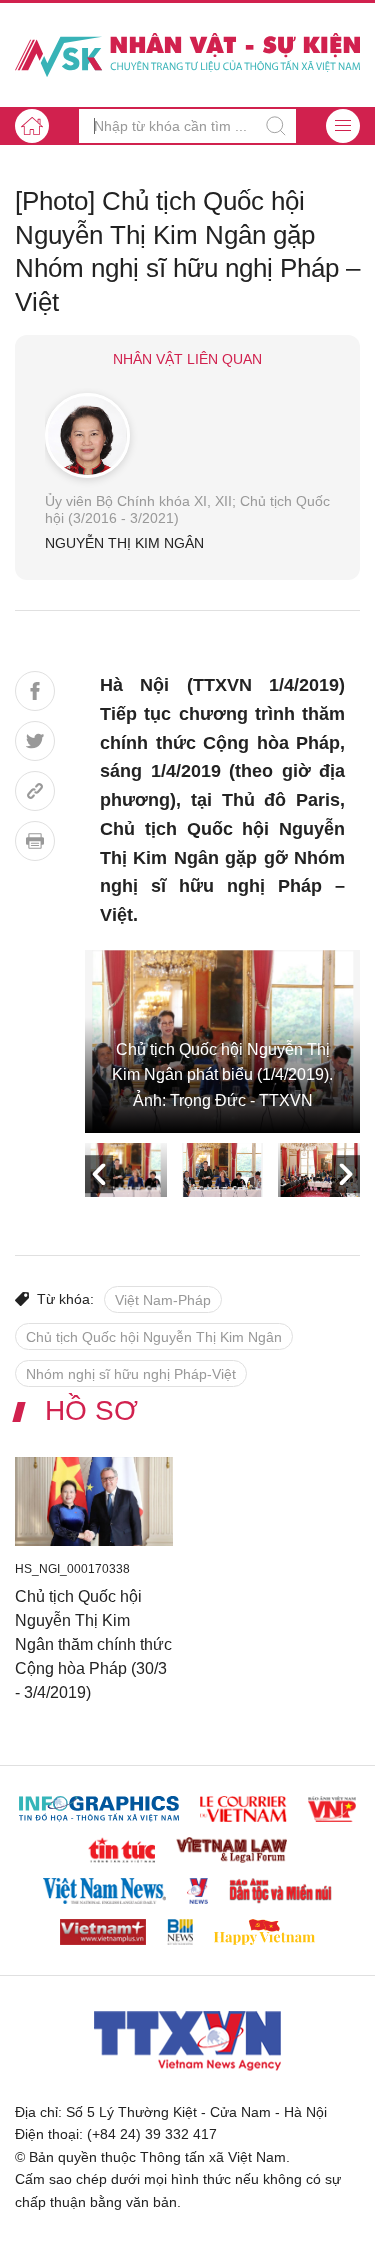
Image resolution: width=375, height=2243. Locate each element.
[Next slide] (346, 1175)
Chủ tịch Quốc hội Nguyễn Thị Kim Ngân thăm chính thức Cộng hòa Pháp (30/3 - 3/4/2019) (93, 1644)
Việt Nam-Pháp (163, 1300)
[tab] (126, 1170)
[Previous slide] (99, 1175)
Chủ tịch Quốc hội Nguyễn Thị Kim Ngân (154, 1337)
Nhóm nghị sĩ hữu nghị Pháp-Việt (131, 1374)
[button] (343, 126)
